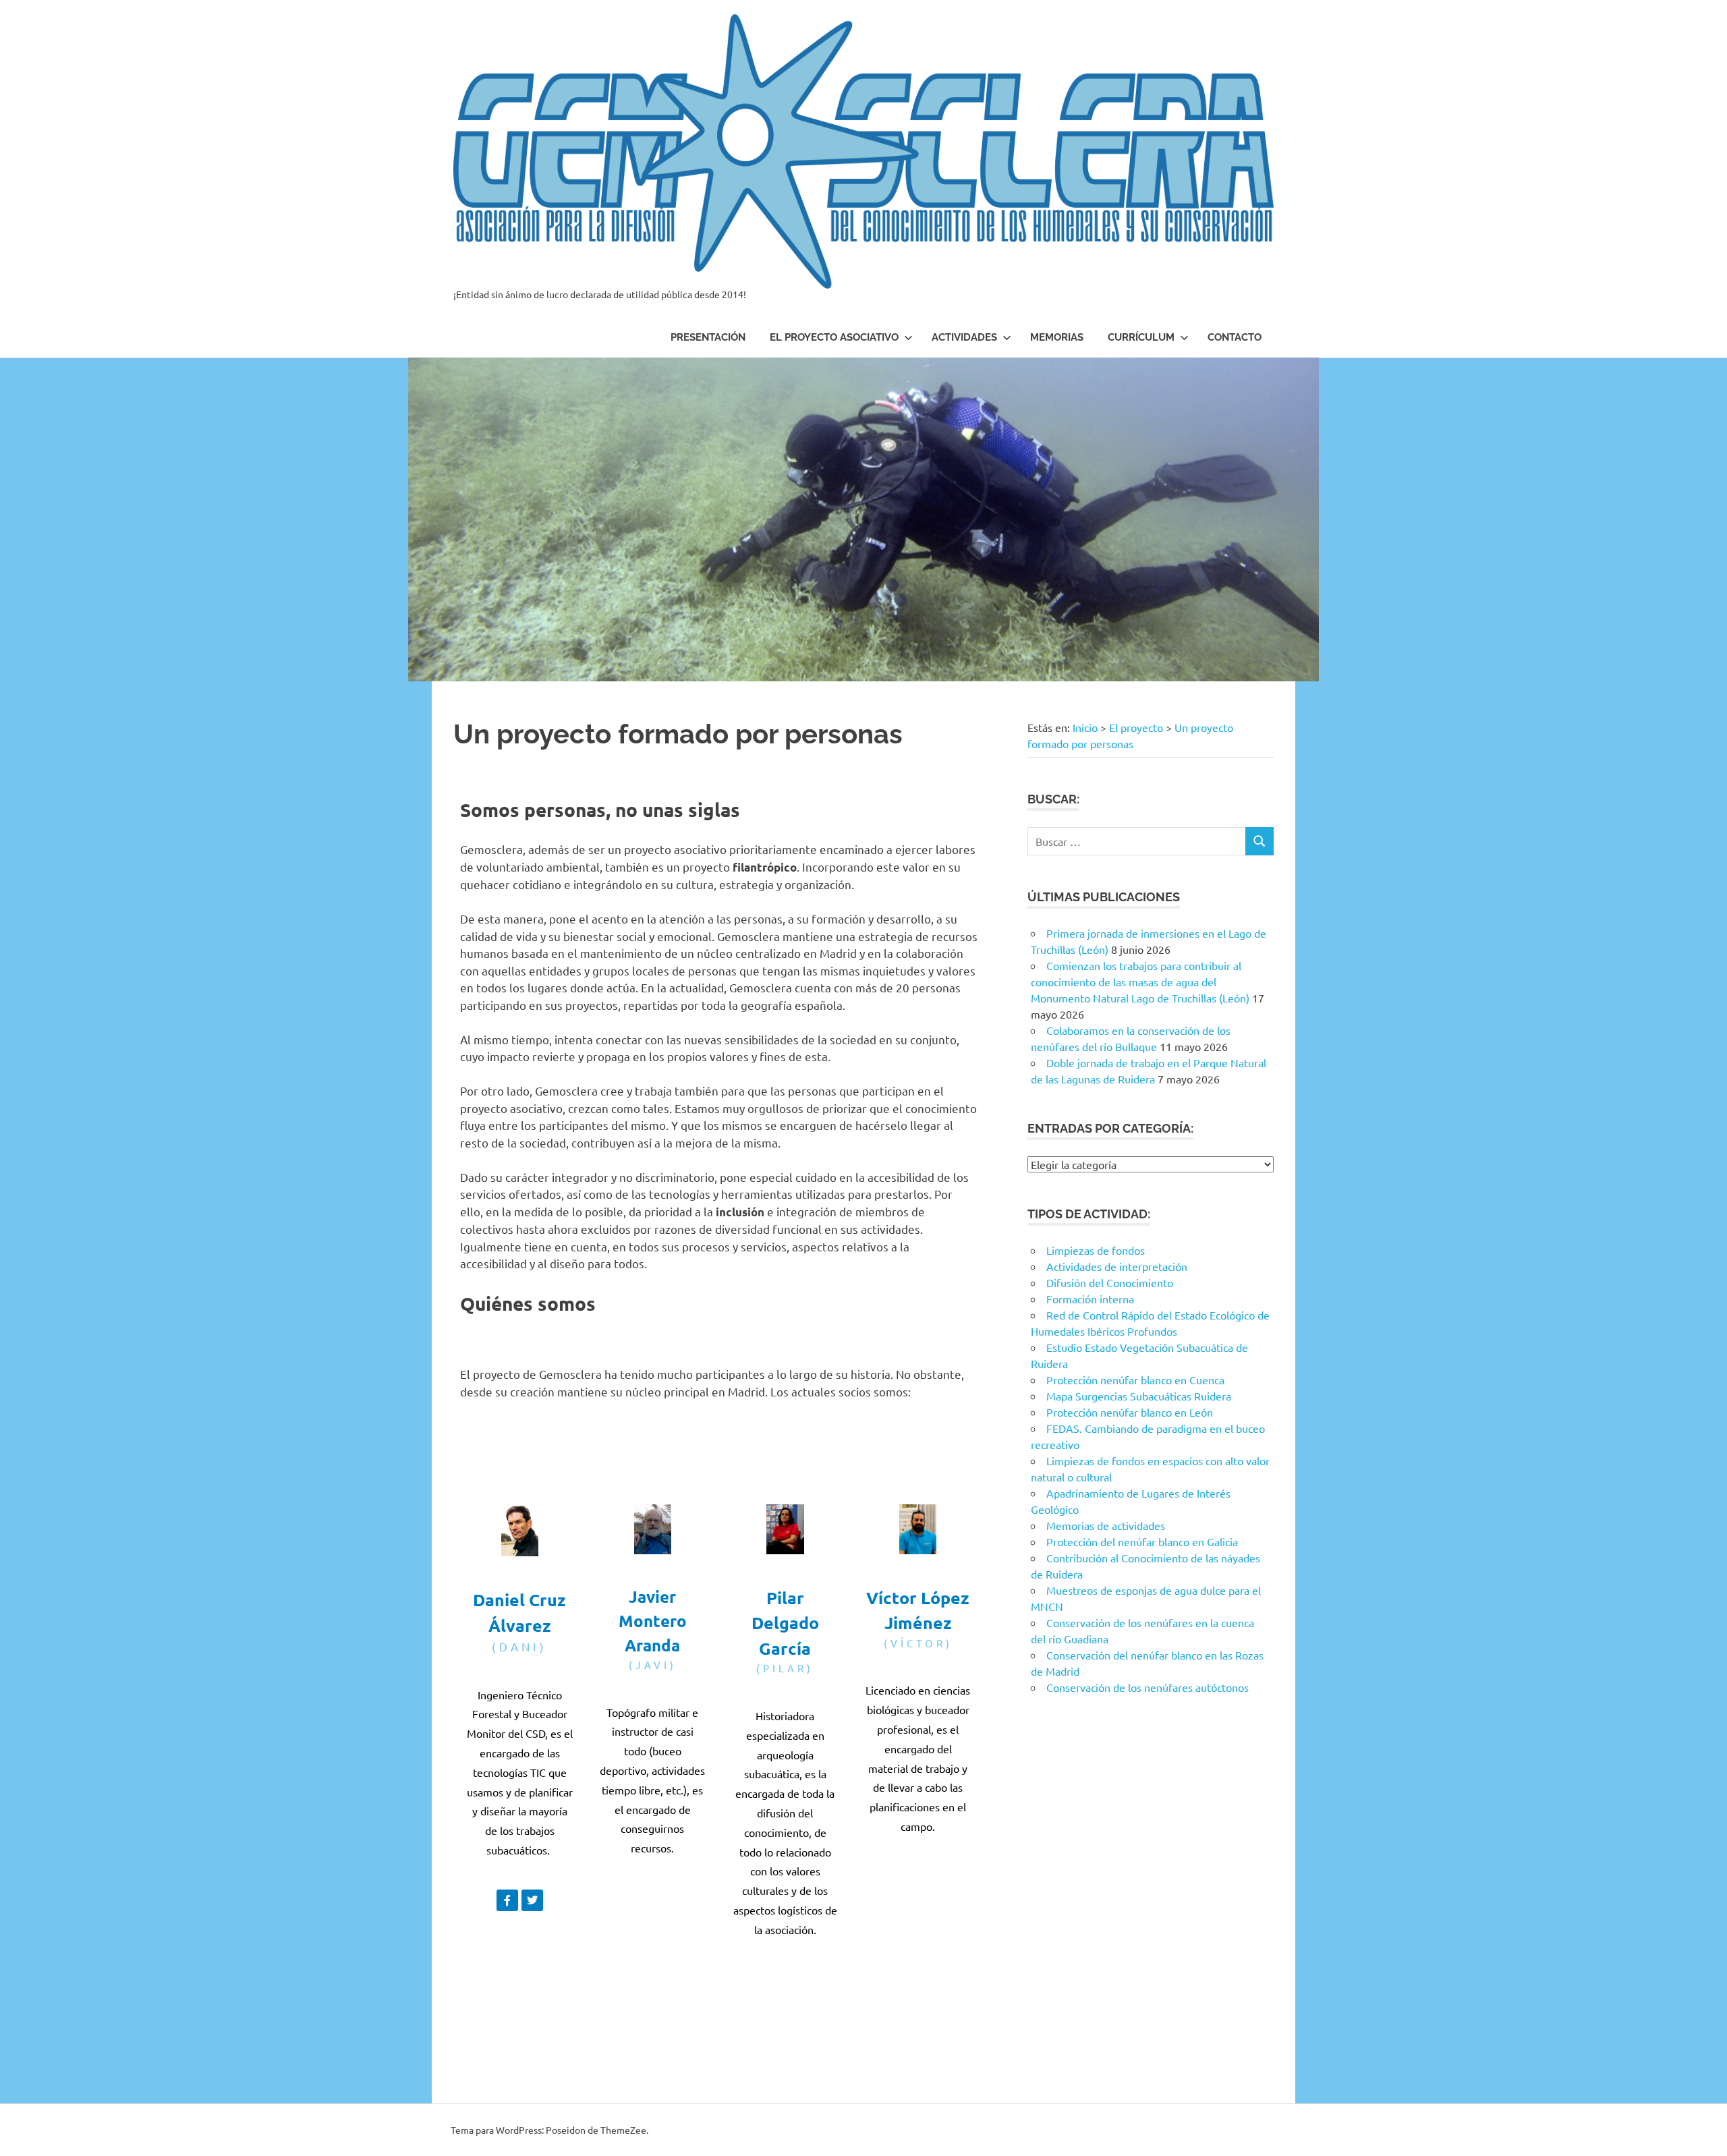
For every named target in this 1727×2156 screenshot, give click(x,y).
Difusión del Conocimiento (1110, 1282)
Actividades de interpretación (1117, 1266)
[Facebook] (747, 1979)
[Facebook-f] (507, 1900)
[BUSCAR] (1259, 842)
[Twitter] (532, 1900)
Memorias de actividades (1106, 1525)
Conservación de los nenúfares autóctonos (1148, 1687)
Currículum (1141, 337)
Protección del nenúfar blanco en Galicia (1142, 1541)
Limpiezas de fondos (1096, 1250)
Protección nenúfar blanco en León (1130, 1412)
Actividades (964, 337)
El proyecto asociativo (834, 337)
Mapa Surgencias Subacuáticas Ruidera (1139, 1396)
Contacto (1235, 337)
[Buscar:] (1136, 842)
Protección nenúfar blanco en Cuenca (1135, 1380)
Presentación (708, 337)
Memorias (1057, 337)
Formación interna (1090, 1299)
